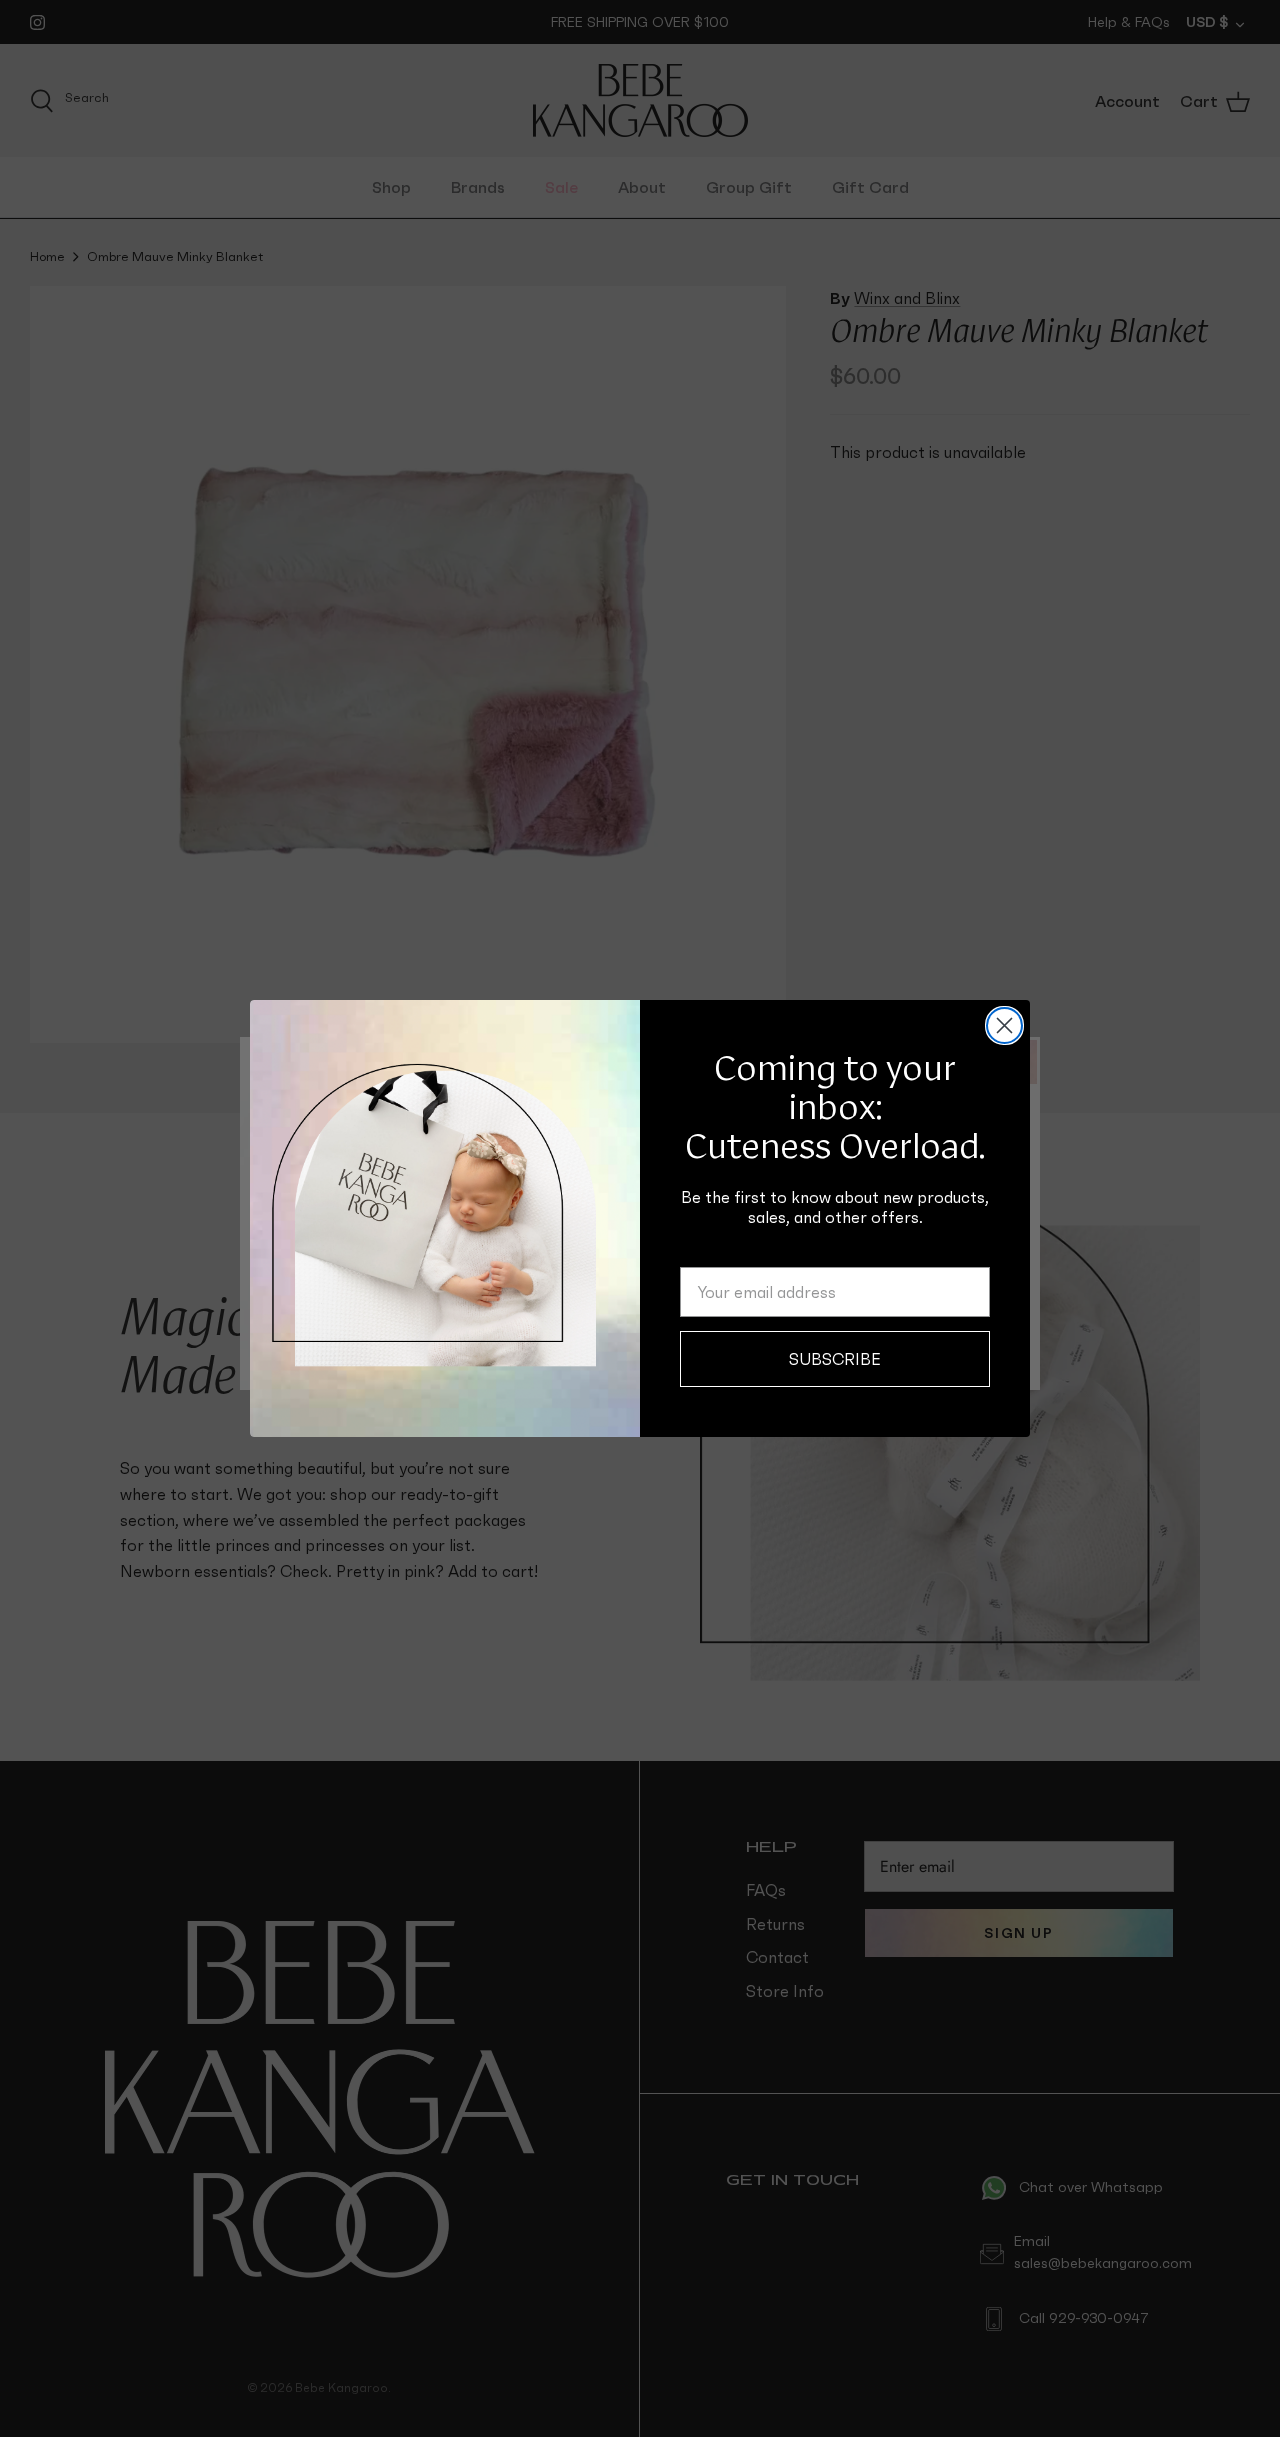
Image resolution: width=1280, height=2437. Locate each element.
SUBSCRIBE (835, 1359)
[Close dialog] (1004, 1025)
